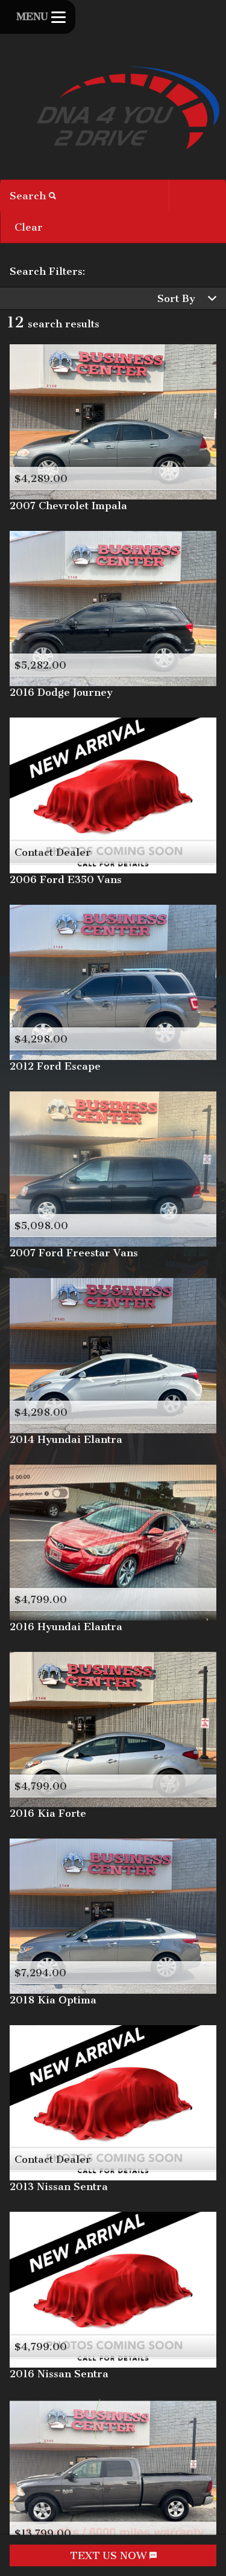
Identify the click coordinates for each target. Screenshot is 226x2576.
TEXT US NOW (110, 2555)
